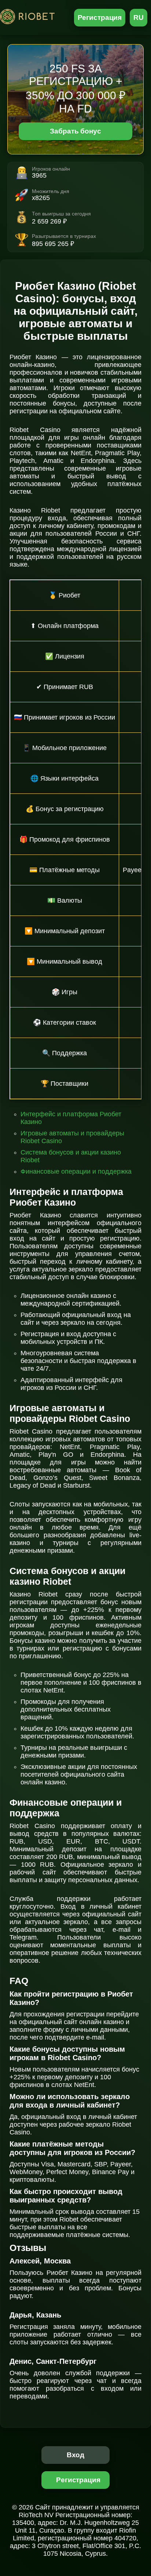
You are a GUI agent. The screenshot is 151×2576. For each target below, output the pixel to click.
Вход (76, 2455)
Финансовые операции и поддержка (76, 1171)
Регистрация (100, 17)
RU (139, 17)
